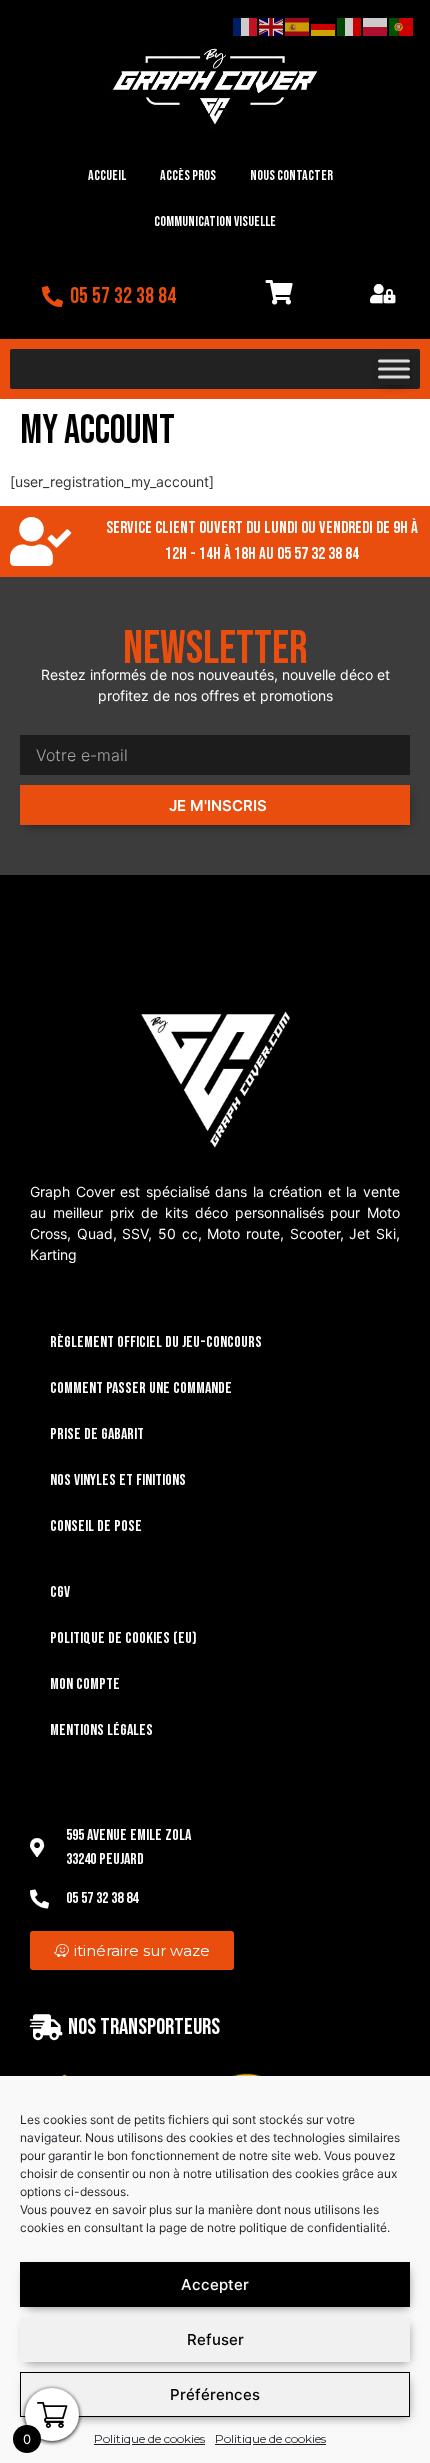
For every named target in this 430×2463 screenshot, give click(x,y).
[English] (272, 26)
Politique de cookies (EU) (123, 1638)
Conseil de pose (96, 1526)
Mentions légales (101, 1730)
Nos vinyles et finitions (118, 1480)
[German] (324, 26)
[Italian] (350, 26)
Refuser (215, 2339)
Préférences (215, 2394)
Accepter (215, 2284)
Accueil (107, 175)
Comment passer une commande (141, 1388)
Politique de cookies (149, 2438)
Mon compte (85, 1684)
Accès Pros (188, 175)
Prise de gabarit (97, 1434)
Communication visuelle (215, 221)
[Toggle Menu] (394, 369)
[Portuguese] (402, 26)
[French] (246, 26)
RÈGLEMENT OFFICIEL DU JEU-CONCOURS (156, 1342)
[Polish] (376, 26)
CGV (60, 1592)
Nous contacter (291, 175)
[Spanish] (298, 26)
